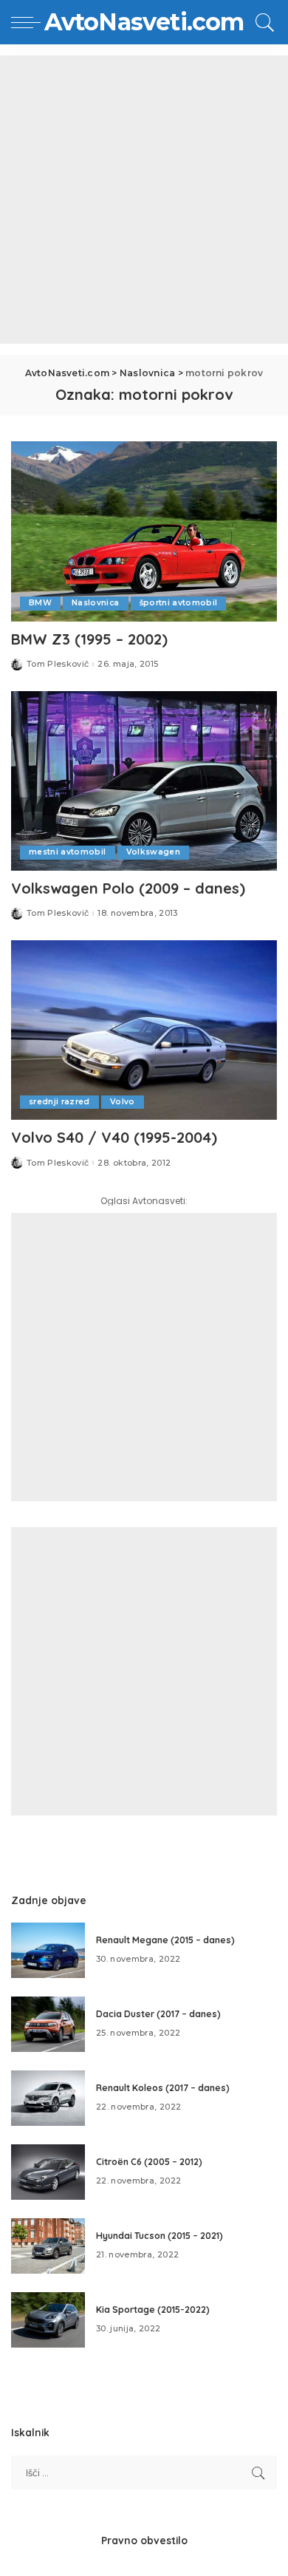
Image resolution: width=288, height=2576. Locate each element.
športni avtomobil (179, 603)
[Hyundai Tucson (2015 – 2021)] (48, 2246)
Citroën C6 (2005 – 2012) (149, 2162)
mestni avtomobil (68, 852)
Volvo (123, 1102)
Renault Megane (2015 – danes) (165, 1940)
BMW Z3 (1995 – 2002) (89, 639)
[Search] (263, 22)
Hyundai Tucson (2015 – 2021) (160, 2236)
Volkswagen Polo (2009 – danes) (128, 888)
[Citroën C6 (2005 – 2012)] (48, 2172)
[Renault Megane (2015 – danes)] (48, 1950)
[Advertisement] (144, 200)
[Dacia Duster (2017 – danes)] (48, 2024)
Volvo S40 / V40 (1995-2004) (114, 1137)
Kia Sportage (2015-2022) (153, 2310)
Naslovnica (95, 603)
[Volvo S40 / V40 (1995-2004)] (144, 1030)
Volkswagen (153, 852)
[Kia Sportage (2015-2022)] (48, 2320)
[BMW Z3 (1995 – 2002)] (144, 531)
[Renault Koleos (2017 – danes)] (48, 2098)
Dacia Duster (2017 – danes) (158, 2014)
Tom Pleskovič (58, 664)
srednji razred (59, 1102)
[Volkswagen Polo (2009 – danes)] (144, 781)
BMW (40, 603)
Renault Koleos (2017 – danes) (163, 2088)
